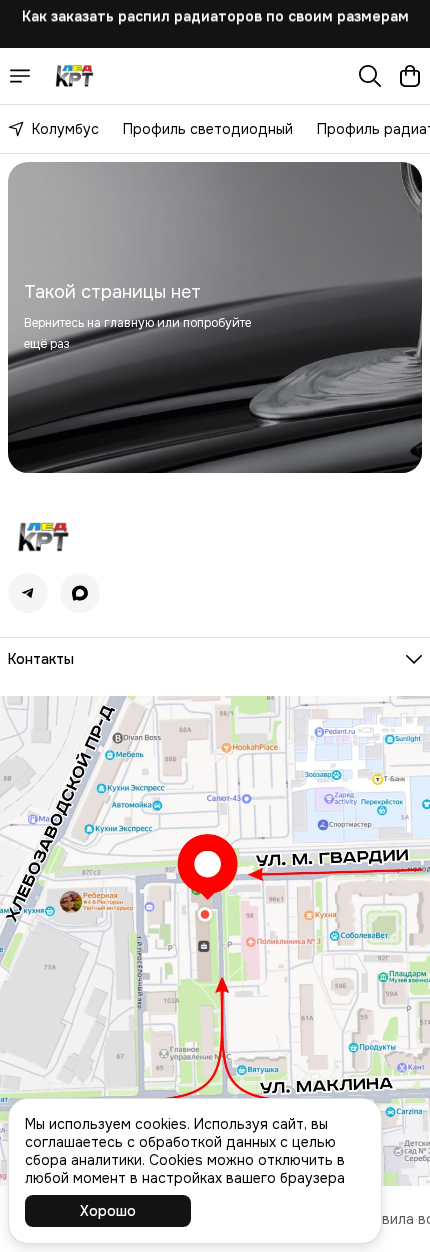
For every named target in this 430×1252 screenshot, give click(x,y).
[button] (28, 593)
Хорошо (108, 1211)
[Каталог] (20, 76)
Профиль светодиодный (208, 129)
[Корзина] (410, 76)
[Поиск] (370, 76)
